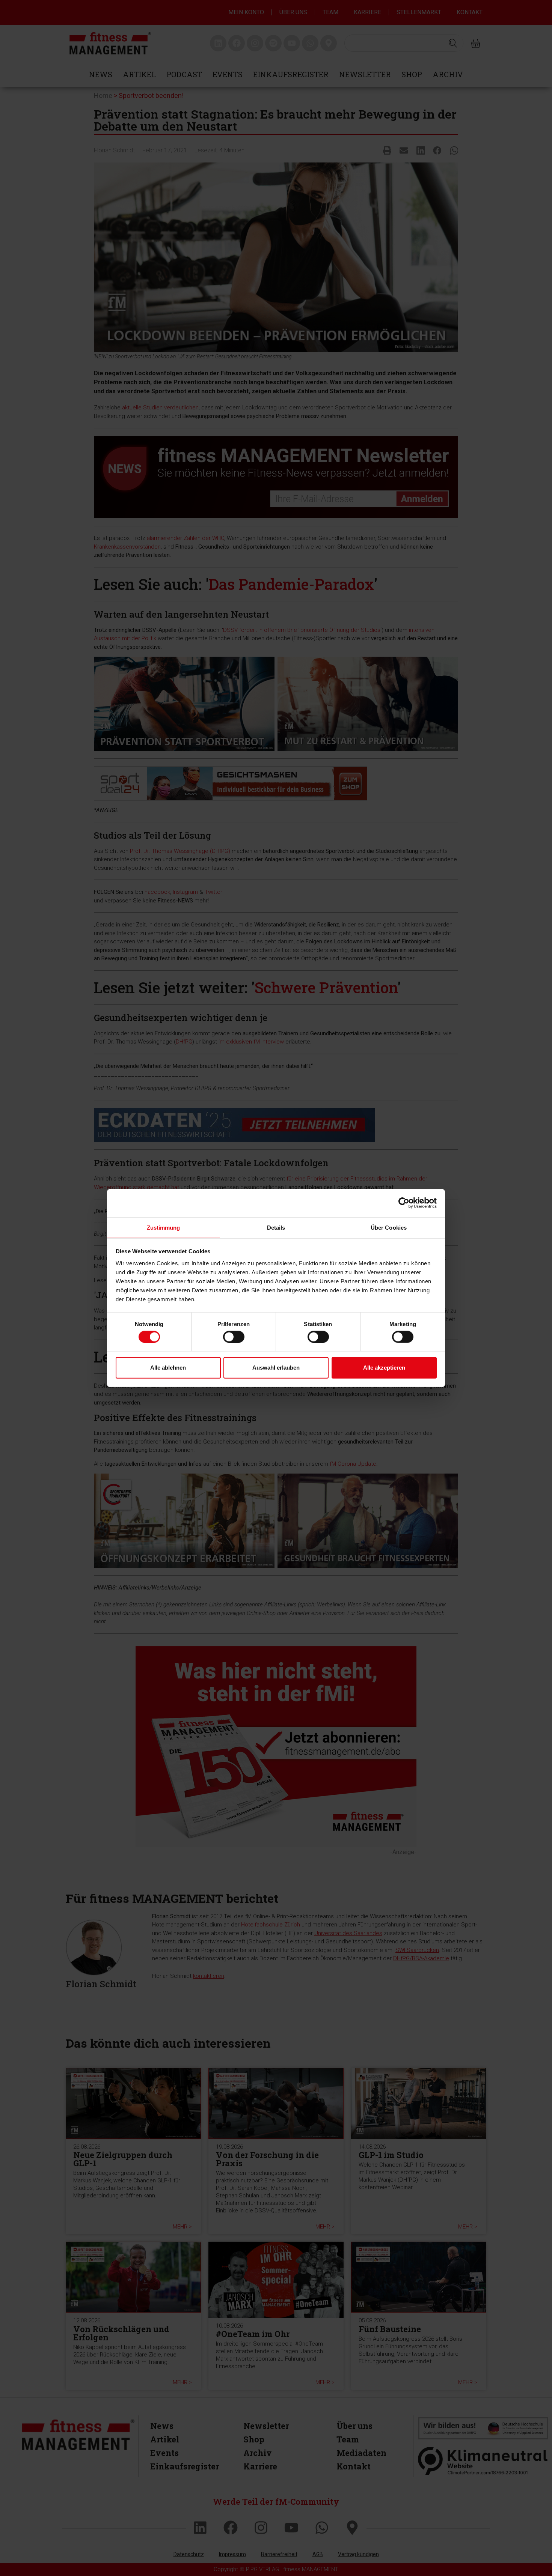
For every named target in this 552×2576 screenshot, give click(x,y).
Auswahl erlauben (276, 1368)
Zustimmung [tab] (164, 1227)
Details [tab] (276, 1227)
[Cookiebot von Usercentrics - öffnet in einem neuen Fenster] (404, 1203)
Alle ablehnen (168, 1368)
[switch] (234, 1337)
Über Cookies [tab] (389, 1227)
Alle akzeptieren (384, 1368)
